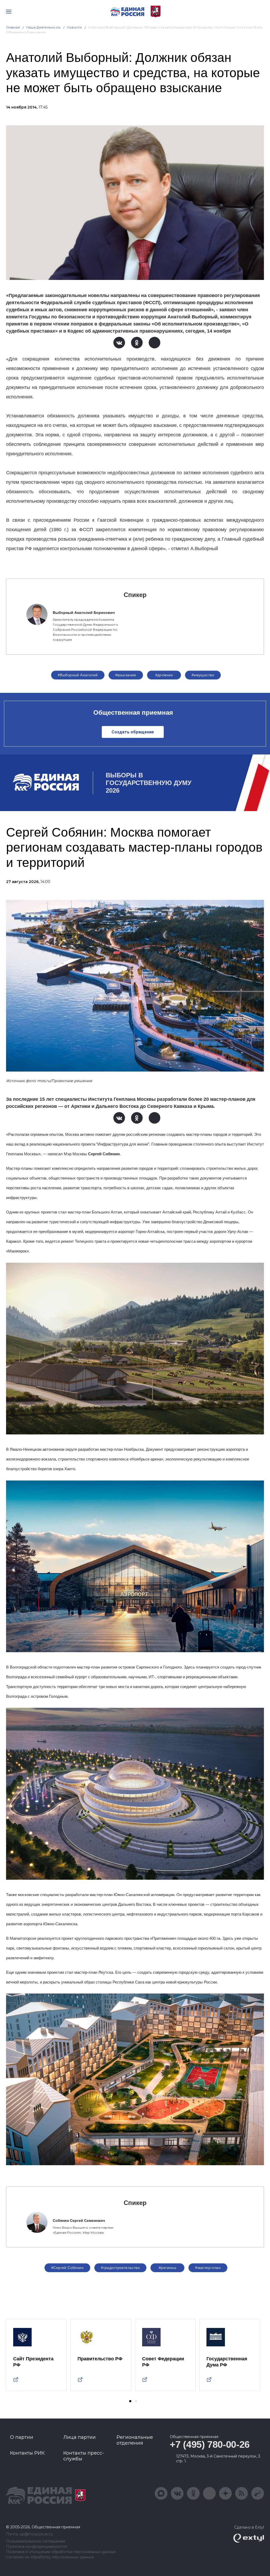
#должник (164, 675)
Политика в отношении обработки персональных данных (61, 2552)
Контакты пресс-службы (84, 2456)
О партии (22, 2437)
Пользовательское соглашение (36, 2541)
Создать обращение (133, 732)
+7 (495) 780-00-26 (210, 2444)
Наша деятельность (44, 27)
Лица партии (79, 2437)
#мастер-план (208, 2268)
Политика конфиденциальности (37, 2547)
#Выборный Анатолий (78, 675)
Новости (74, 27)
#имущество (203, 675)
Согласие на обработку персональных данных (50, 2557)
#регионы (167, 2268)
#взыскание (126, 675)
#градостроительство (120, 2268)
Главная (13, 27)
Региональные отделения (135, 2440)
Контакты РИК (27, 2453)
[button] (130, 2401)
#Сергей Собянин (67, 2268)
